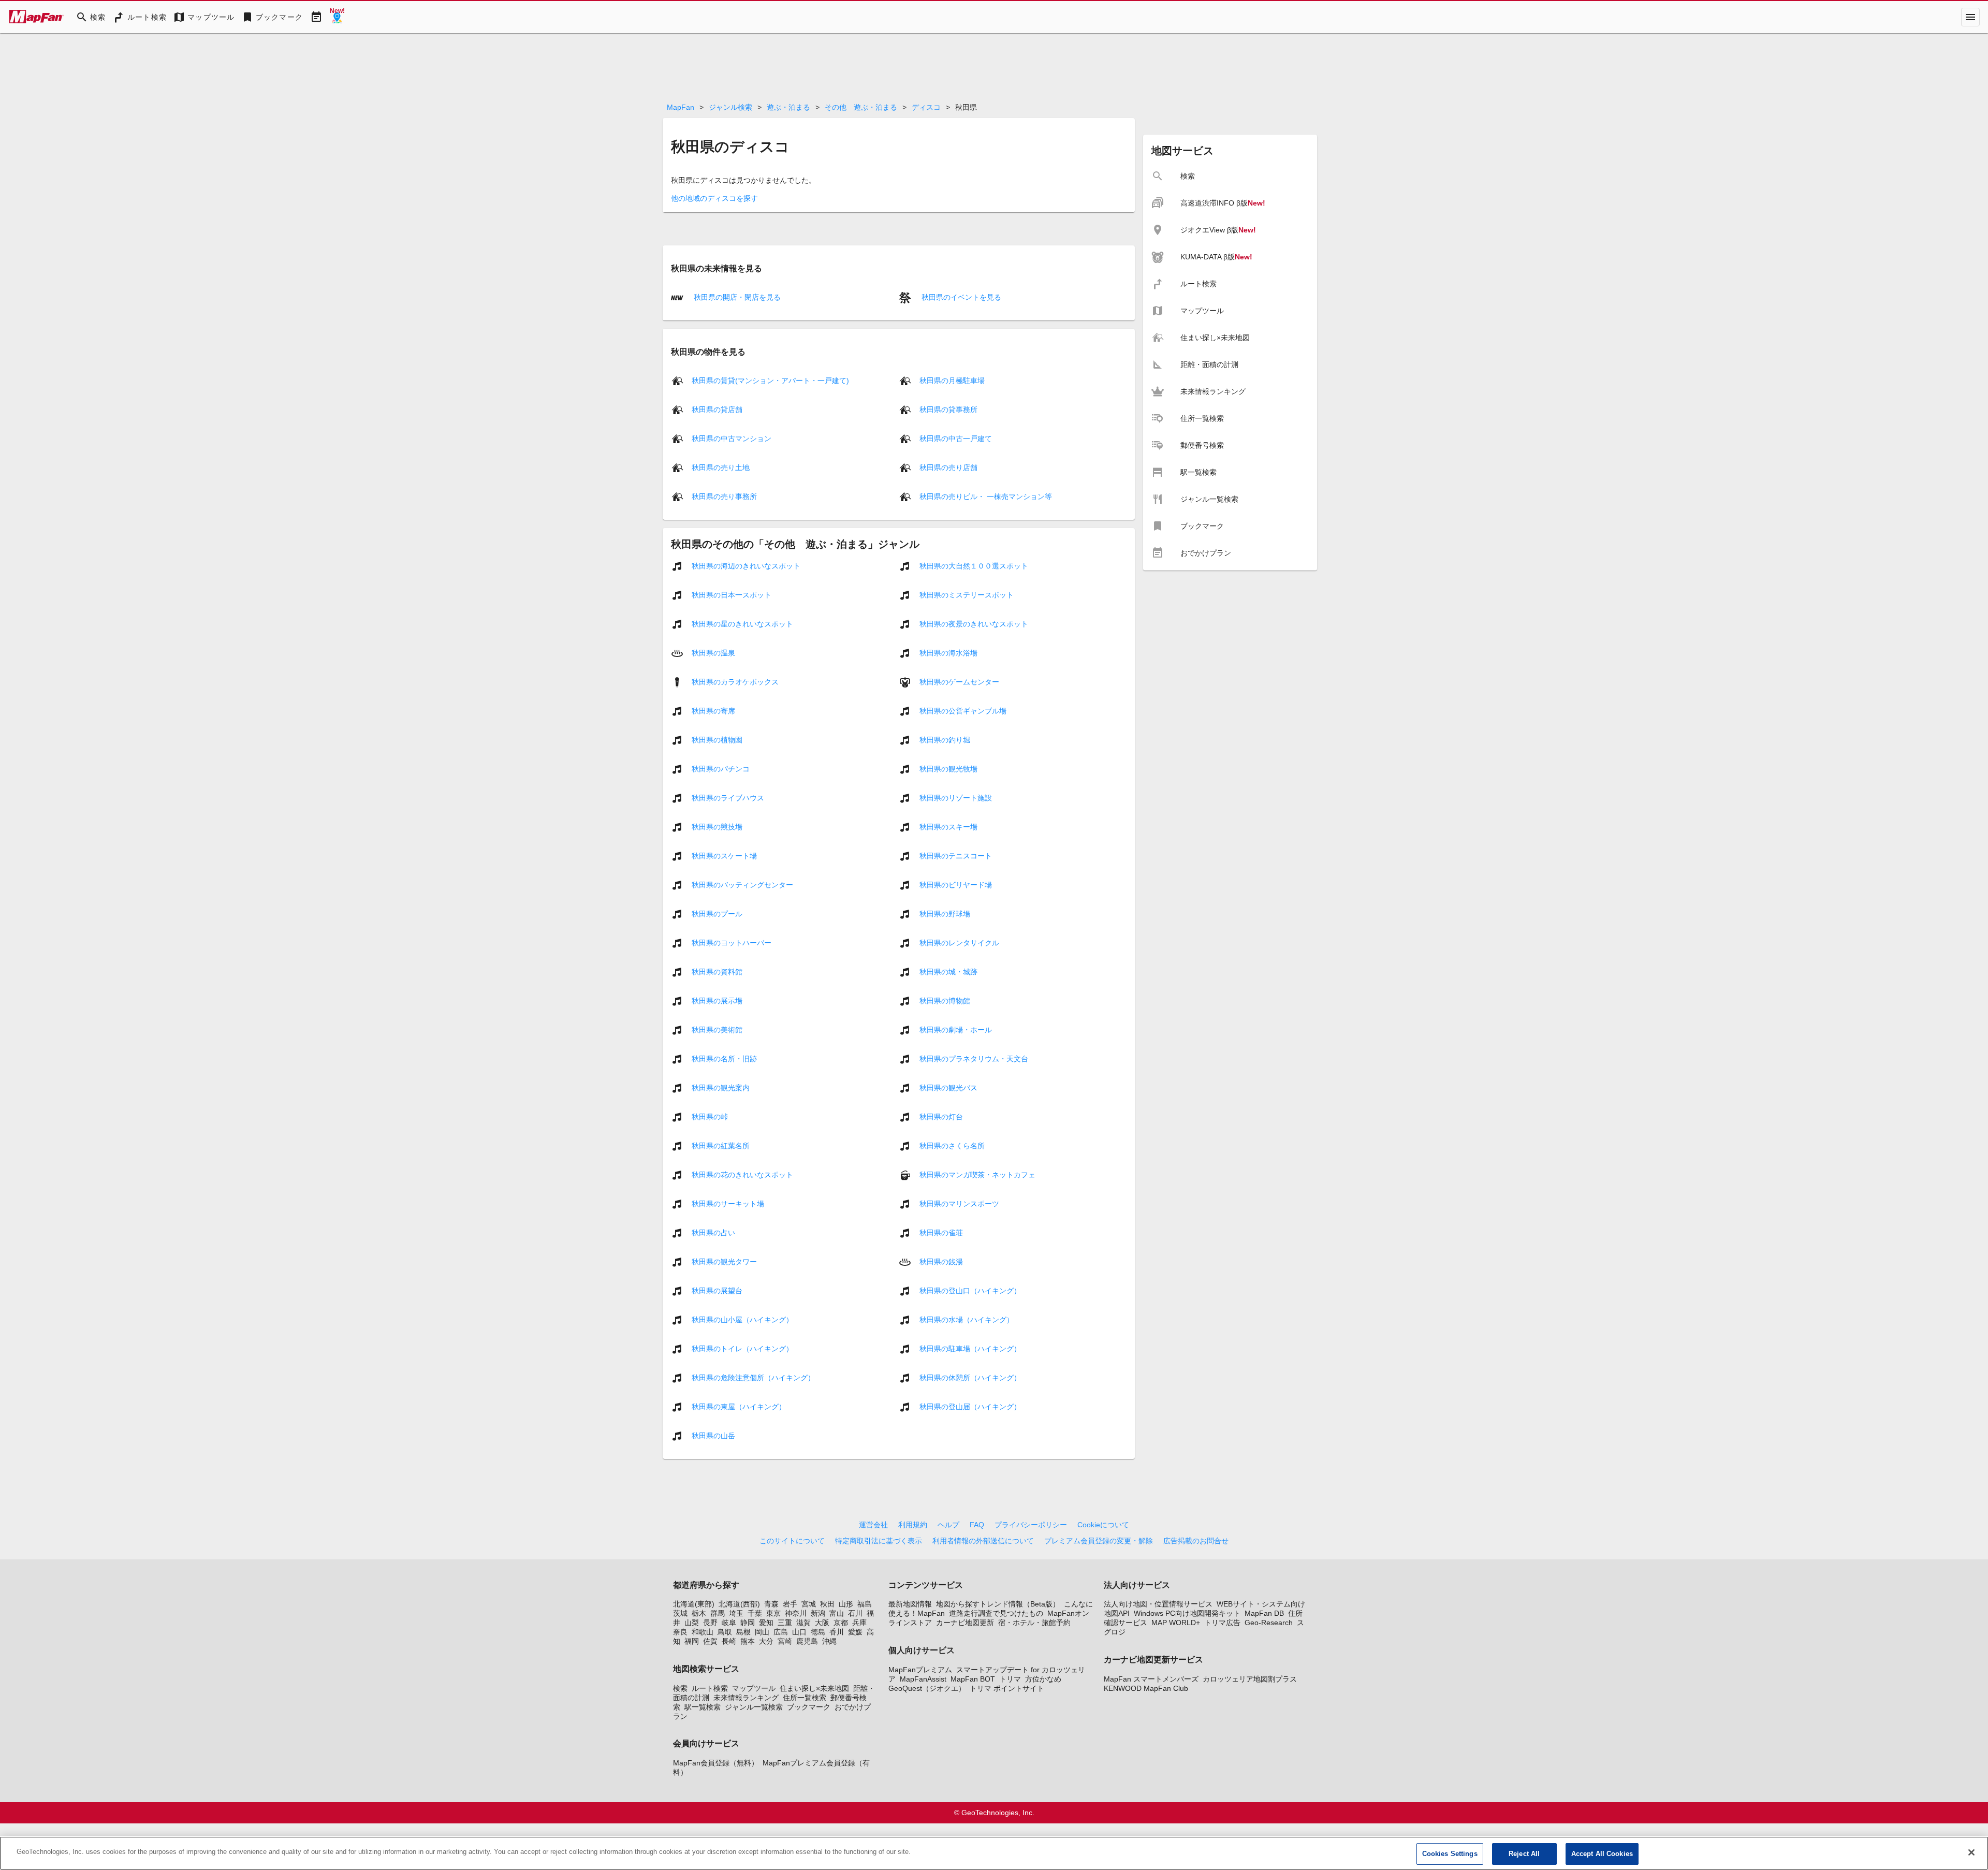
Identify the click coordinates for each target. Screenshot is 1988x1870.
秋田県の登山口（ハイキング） (970, 1291)
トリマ (1010, 1679)
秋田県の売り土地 (721, 467)
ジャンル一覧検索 (754, 1707)
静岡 (748, 1623)
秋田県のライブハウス (728, 798)
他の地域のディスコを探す (714, 198)
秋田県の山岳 (713, 1436)
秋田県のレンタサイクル (959, 943)
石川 (855, 1613)
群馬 (718, 1613)
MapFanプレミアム (920, 1670)
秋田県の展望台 (717, 1291)
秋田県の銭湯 (941, 1262)
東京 (773, 1613)
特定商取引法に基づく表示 (879, 1541)
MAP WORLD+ (1176, 1623)
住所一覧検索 (805, 1698)
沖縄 (829, 1641)
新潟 (818, 1613)
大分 (766, 1641)
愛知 (766, 1623)
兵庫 (859, 1623)
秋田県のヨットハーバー (732, 943)
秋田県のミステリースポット (967, 595)
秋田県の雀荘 (941, 1233)
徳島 (818, 1632)
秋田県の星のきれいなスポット (742, 624)
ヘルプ (948, 1525)
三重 (785, 1623)
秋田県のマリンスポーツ (959, 1204)
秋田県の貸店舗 (717, 410)
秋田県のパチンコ (721, 769)
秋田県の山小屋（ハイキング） (742, 1320)
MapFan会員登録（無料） (716, 1763)
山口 (799, 1632)
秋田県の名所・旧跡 (724, 1059)
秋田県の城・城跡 (948, 972)
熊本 (748, 1641)
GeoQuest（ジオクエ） (927, 1688)
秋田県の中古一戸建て (956, 439)
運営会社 (873, 1525)
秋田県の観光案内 (721, 1088)
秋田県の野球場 (945, 914)
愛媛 (855, 1632)
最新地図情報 (910, 1604)
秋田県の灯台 (941, 1117)
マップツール (754, 1688)
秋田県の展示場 (717, 1001)
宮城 (809, 1604)
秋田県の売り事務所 (724, 496)
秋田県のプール (717, 914)
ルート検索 (710, 1688)
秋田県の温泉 (713, 653)
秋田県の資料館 (717, 972)
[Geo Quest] (337, 17)
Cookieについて (1103, 1525)
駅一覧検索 (703, 1707)
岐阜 (729, 1623)
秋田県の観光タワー (724, 1262)
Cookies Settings (1450, 1854)
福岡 (692, 1641)
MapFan (681, 107)
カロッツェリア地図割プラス (1250, 1679)
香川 (837, 1632)
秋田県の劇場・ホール (956, 1030)
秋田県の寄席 (713, 711)
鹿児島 (807, 1641)
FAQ (977, 1525)
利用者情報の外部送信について (983, 1541)
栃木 (699, 1613)
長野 (710, 1623)
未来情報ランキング (746, 1698)
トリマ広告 (1222, 1623)
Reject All (1524, 1854)
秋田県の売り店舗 (948, 467)
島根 (743, 1632)
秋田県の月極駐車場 (952, 381)
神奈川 (796, 1613)
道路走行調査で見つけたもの (996, 1613)
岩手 (790, 1604)
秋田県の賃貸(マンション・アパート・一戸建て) (770, 381)
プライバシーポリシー (1031, 1525)
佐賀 (710, 1641)
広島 (781, 1632)
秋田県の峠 (710, 1117)
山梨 (692, 1623)
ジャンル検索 (730, 107)
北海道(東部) (694, 1604)
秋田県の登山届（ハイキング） (970, 1407)
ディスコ (926, 107)
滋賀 (803, 1623)
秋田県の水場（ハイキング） (967, 1320)
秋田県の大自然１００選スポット (974, 566)
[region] (994, 1853)
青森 (771, 1604)
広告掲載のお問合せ (1196, 1541)
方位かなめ (1043, 1679)
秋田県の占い (713, 1233)
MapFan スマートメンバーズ (1151, 1679)
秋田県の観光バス (948, 1088)
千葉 (755, 1613)
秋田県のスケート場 (724, 856)
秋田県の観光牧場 (948, 769)
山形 (846, 1604)
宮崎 (785, 1641)
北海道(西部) (739, 1604)
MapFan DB (1264, 1613)
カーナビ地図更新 (965, 1623)
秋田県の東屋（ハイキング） (739, 1407)
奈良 (680, 1632)
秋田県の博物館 (945, 1001)
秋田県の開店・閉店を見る (736, 297)
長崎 (729, 1641)
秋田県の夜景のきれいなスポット (974, 624)
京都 (841, 1623)
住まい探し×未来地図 (814, 1688)
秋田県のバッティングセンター (742, 885)
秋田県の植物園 (717, 740)
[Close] (1971, 1852)
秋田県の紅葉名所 (721, 1146)
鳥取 (725, 1632)
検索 (680, 1688)
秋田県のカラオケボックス (735, 682)
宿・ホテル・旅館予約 (1034, 1623)
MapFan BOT (973, 1679)
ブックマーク (809, 1707)
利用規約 (913, 1525)
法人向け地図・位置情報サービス (1158, 1604)
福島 (865, 1604)
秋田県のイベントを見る (960, 297)
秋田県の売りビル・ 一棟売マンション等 (986, 496)
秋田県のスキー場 (948, 827)
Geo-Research (1269, 1623)
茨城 (680, 1613)
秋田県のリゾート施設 (956, 798)
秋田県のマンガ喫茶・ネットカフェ (977, 1175)
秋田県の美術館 (717, 1030)
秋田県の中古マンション (732, 439)
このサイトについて (792, 1541)
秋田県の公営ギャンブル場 (963, 711)
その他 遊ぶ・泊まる (861, 107)
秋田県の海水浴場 (948, 653)
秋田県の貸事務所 (948, 410)
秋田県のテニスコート (956, 856)
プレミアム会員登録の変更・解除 (1099, 1541)
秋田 (827, 1604)
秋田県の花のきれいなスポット (742, 1175)
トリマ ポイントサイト (1007, 1688)
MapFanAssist (923, 1679)
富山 (837, 1613)
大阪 (822, 1623)
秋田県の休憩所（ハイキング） (970, 1378)
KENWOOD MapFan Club (1146, 1688)
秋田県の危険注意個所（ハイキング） (753, 1378)
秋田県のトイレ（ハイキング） (742, 1349)
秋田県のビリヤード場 (956, 885)
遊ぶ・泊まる (788, 107)
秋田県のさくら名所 (952, 1146)
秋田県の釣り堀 (945, 740)
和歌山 (703, 1632)
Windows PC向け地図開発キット (1187, 1613)
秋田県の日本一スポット (732, 595)
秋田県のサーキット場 (728, 1204)
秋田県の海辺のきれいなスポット (746, 566)
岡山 (762, 1632)
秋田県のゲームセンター (959, 682)
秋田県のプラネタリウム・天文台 (974, 1059)
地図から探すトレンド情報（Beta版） (998, 1604)
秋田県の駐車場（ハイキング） (970, 1349)
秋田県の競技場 (717, 827)
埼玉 (736, 1613)
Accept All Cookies (1602, 1854)
